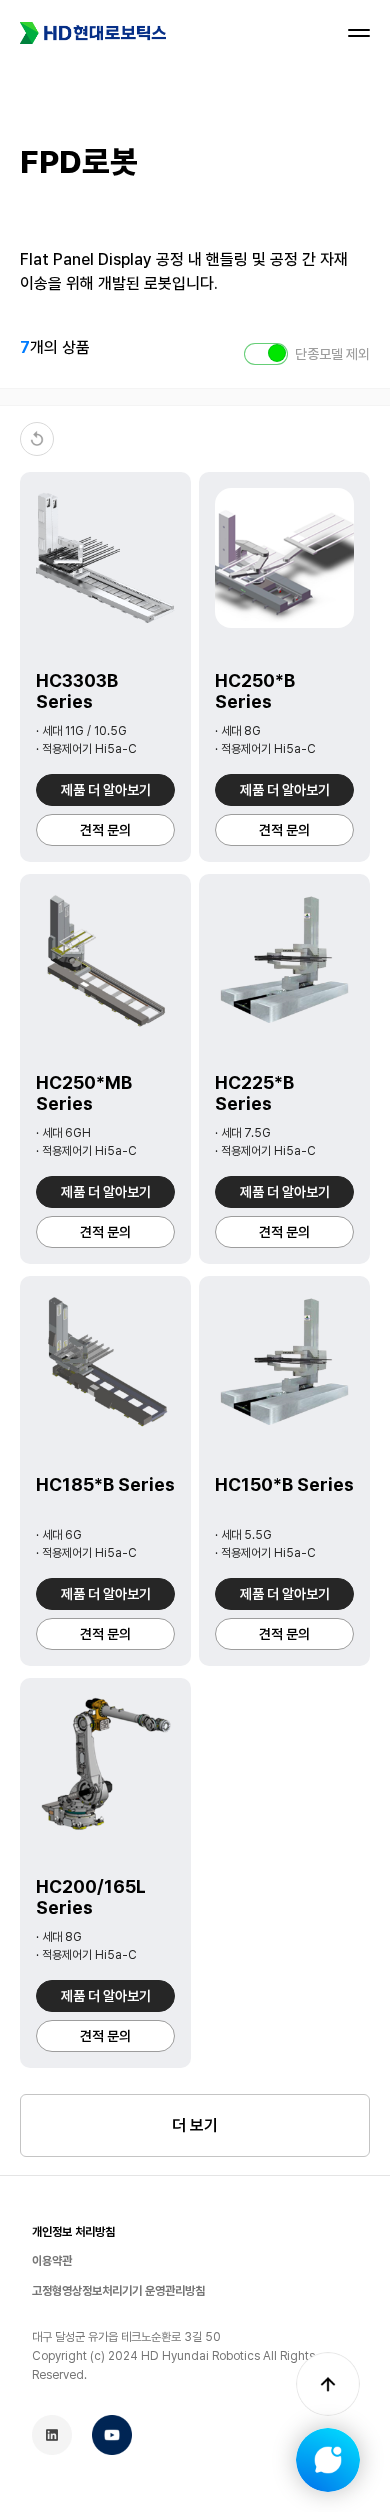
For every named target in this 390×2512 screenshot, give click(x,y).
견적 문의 (105, 830)
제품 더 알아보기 (106, 790)
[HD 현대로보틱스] (93, 33)
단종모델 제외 (332, 354)
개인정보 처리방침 (73, 2232)
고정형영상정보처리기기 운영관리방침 (118, 2291)
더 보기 (195, 2125)
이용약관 (52, 2261)
